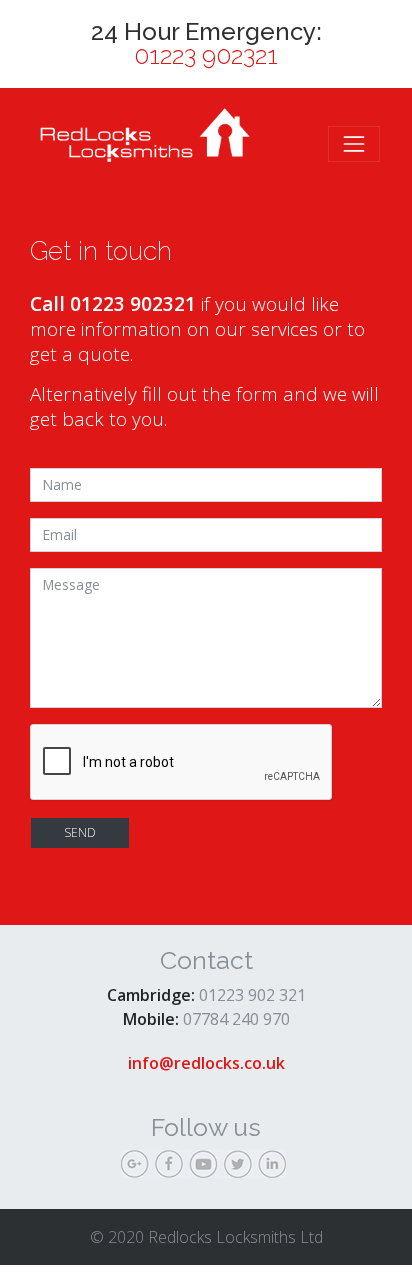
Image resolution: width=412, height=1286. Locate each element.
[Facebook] (172, 1167)
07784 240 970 (236, 1019)
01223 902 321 (252, 995)
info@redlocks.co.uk (206, 1063)
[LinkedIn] (274, 1167)
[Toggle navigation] (354, 144)
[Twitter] (240, 1167)
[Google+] (138, 1167)
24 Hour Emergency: (206, 44)
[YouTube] (206, 1167)
